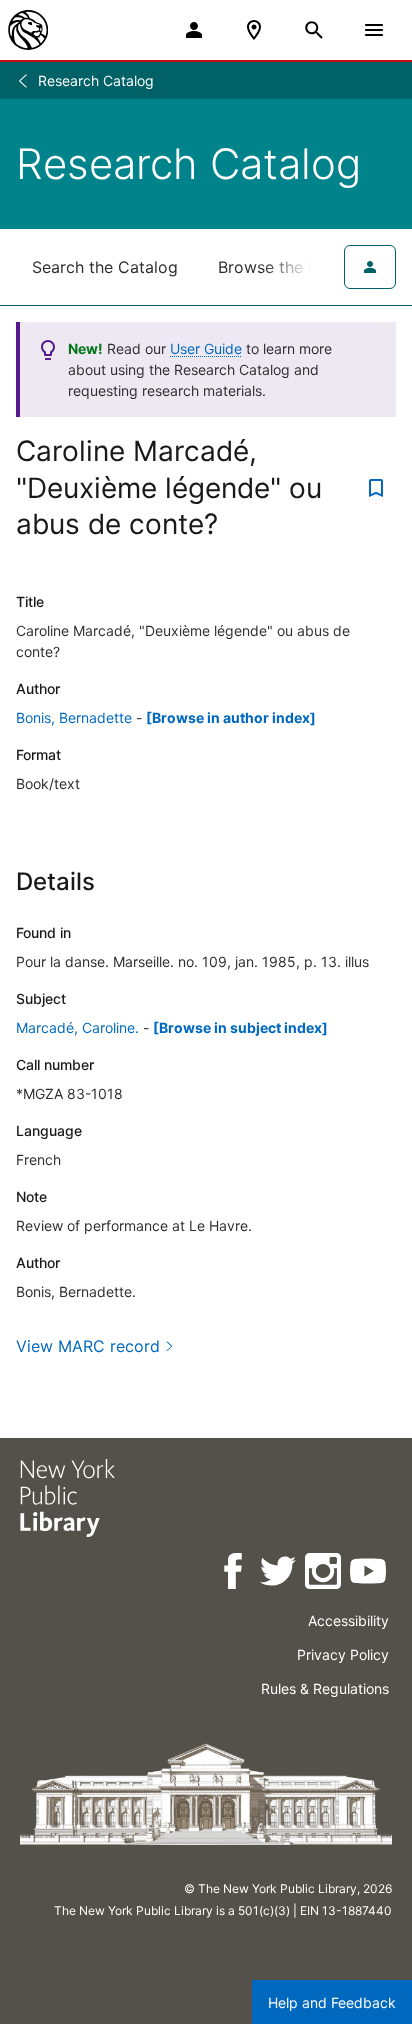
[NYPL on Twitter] (279, 1574)
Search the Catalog (105, 267)
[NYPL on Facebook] (234, 1574)
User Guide (206, 348)
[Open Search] (314, 30)
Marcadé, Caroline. (77, 1027)
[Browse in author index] (231, 717)
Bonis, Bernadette (74, 717)
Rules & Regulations (325, 1688)
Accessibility (348, 1620)
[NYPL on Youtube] (369, 1574)
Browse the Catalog (293, 267)
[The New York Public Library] (28, 30)
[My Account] (194, 30)
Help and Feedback (332, 2002)
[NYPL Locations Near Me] (254, 30)
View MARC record (88, 1346)
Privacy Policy (343, 1654)
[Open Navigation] (374, 30)
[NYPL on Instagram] (324, 1574)
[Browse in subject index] (240, 1027)
